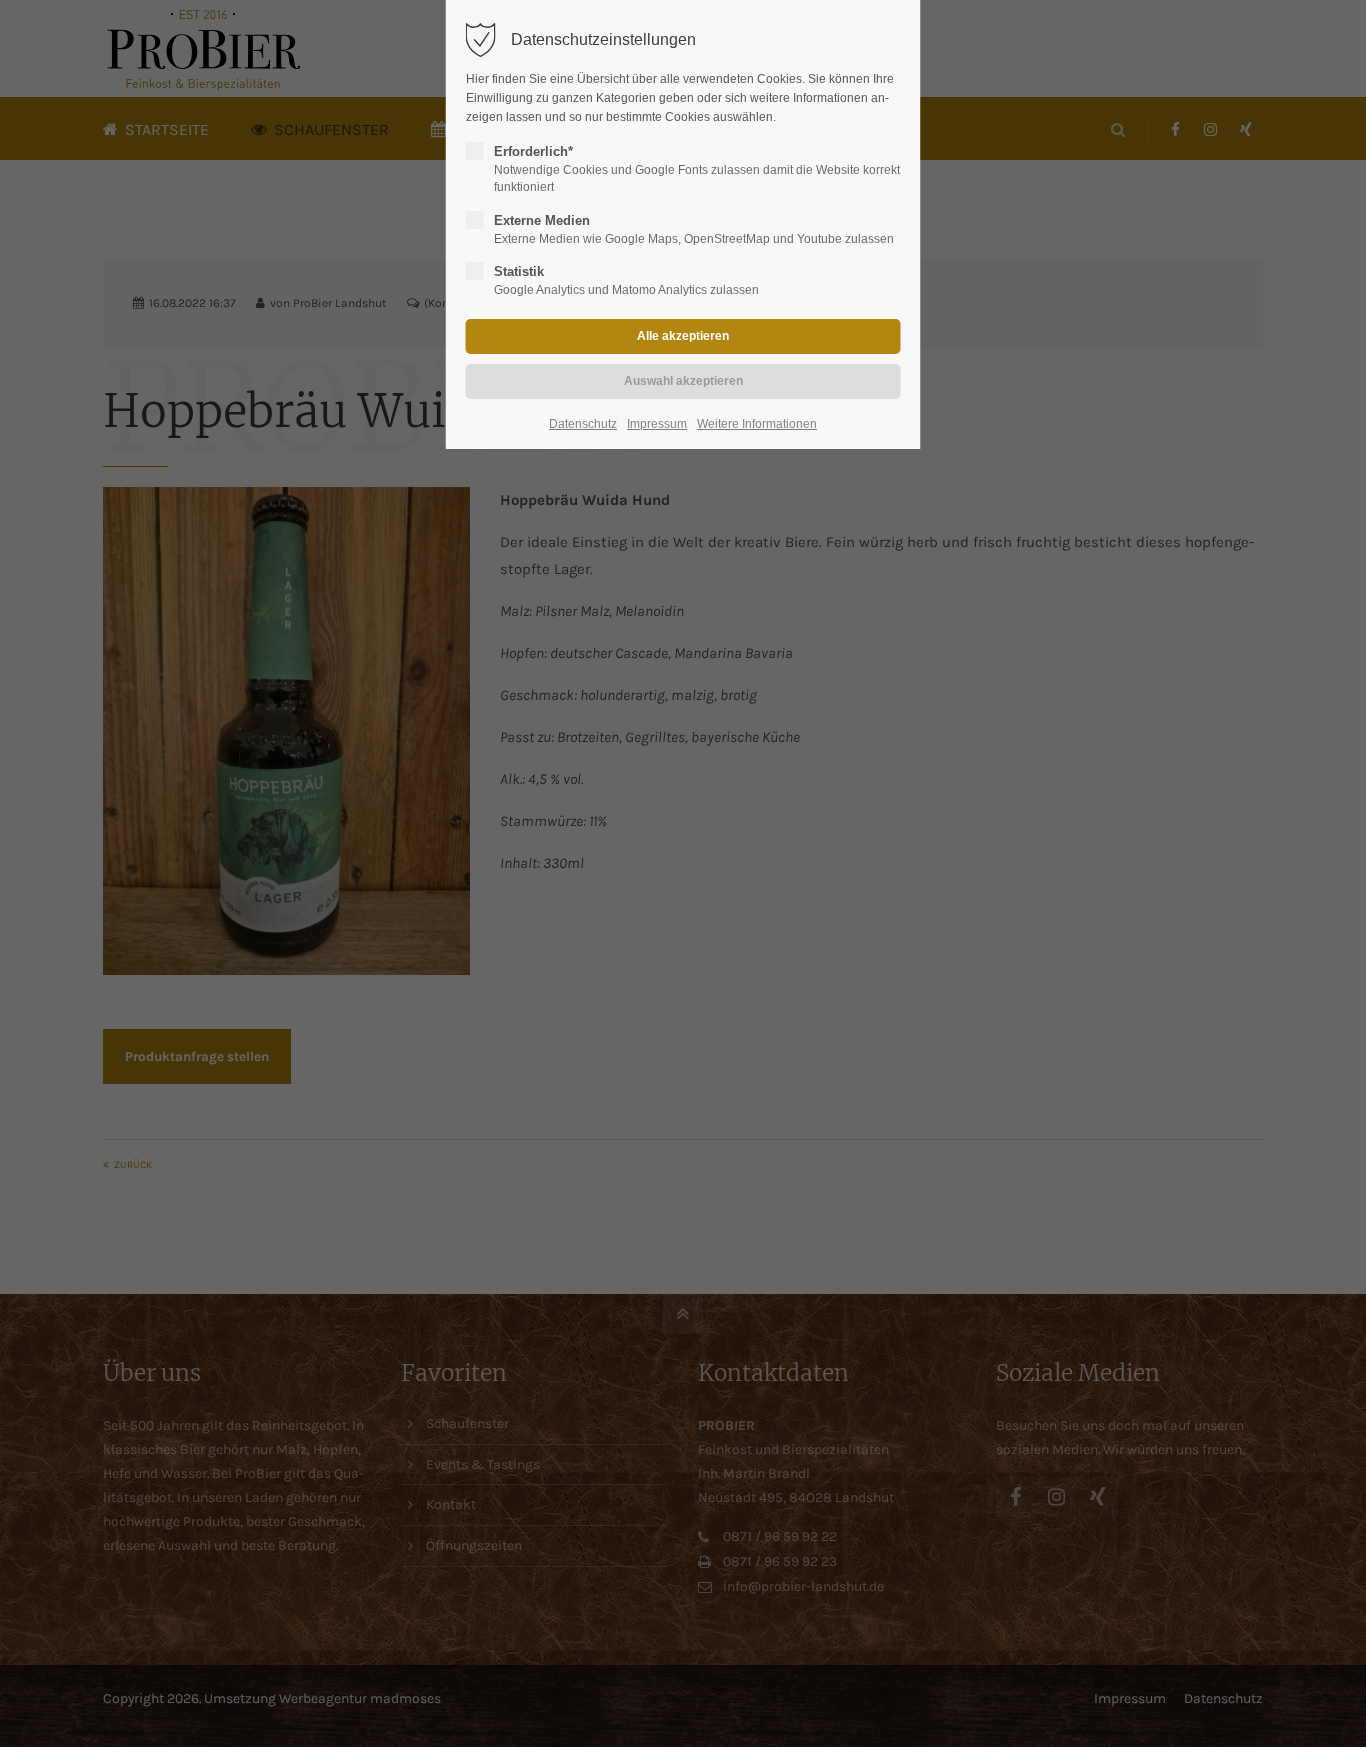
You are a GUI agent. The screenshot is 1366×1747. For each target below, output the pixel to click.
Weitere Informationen (757, 424)
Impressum (657, 424)
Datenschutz (583, 424)
